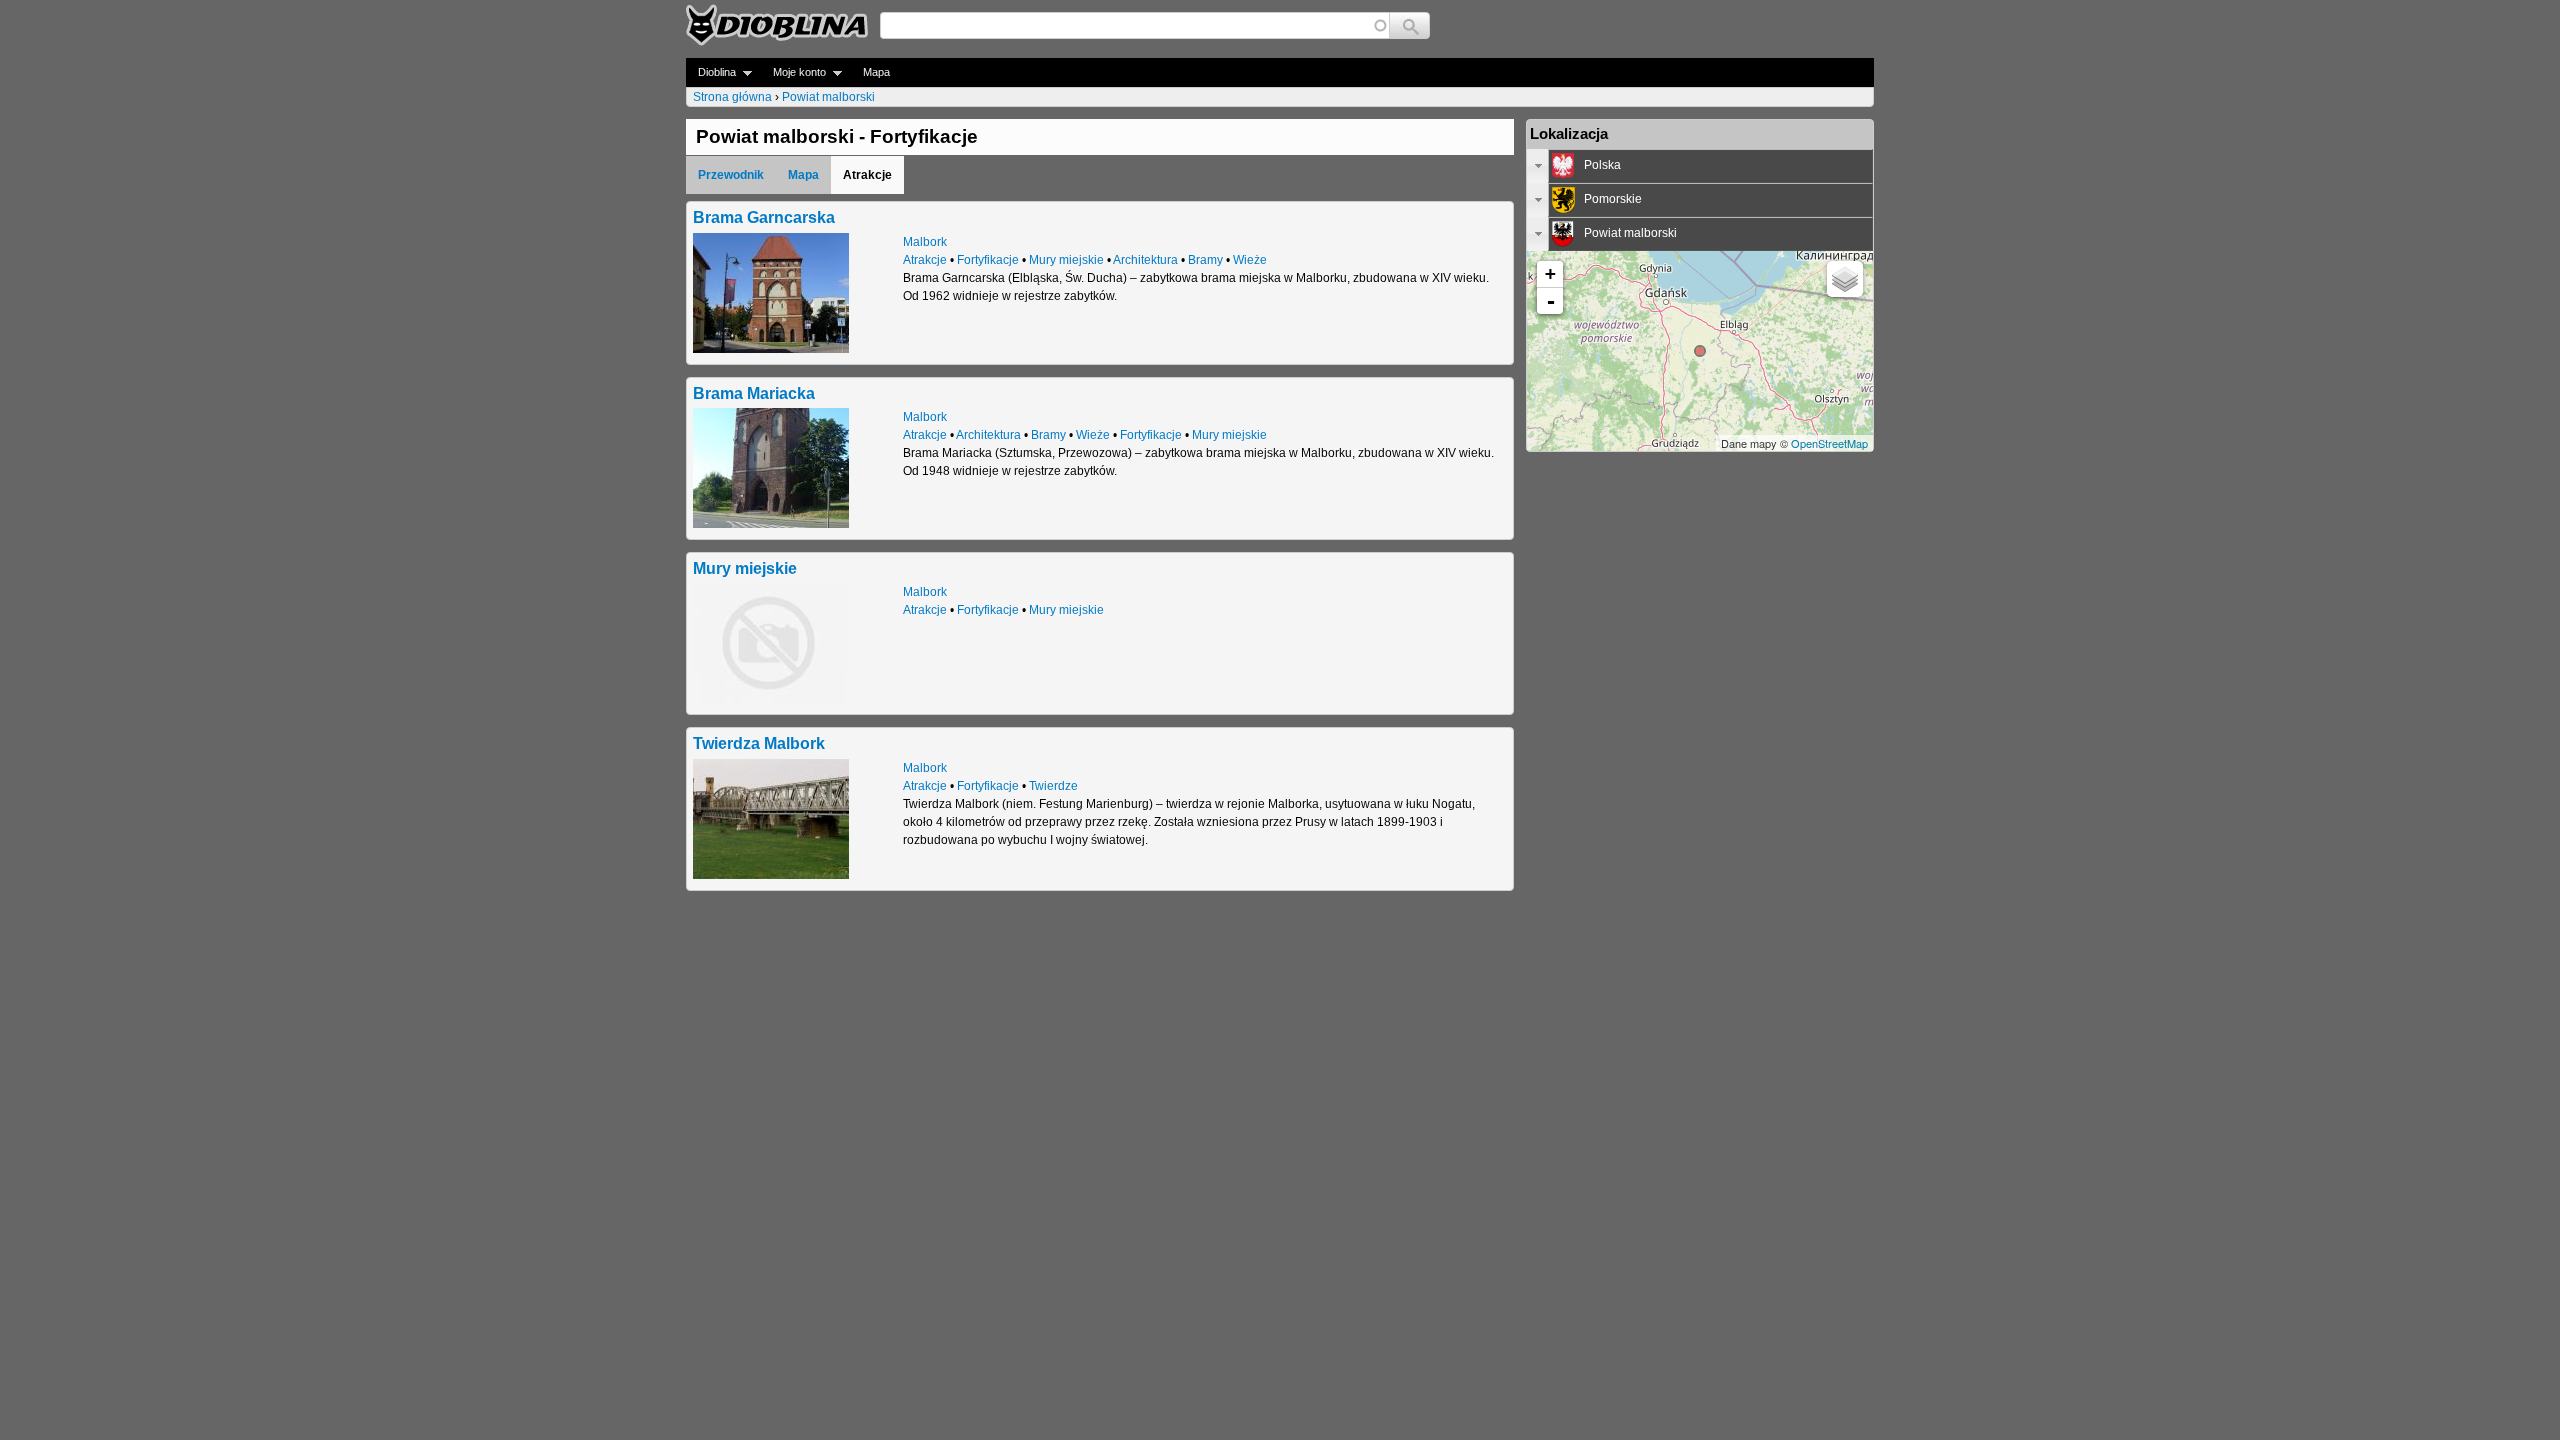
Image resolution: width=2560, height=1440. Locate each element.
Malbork (925, 242)
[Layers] (1845, 279)
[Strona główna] (777, 25)
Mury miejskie (1066, 260)
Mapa (876, 72)
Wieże (1250, 260)
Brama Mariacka (754, 393)
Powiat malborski (828, 97)
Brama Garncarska (764, 217)
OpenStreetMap (1829, 443)
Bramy (1205, 260)
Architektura (1145, 260)
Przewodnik (731, 175)
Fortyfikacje (988, 260)
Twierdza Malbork (759, 743)
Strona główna (732, 97)
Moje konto (793, 72)
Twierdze (1053, 786)
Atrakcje (925, 260)
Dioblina (711, 72)
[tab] (1700, 166)
